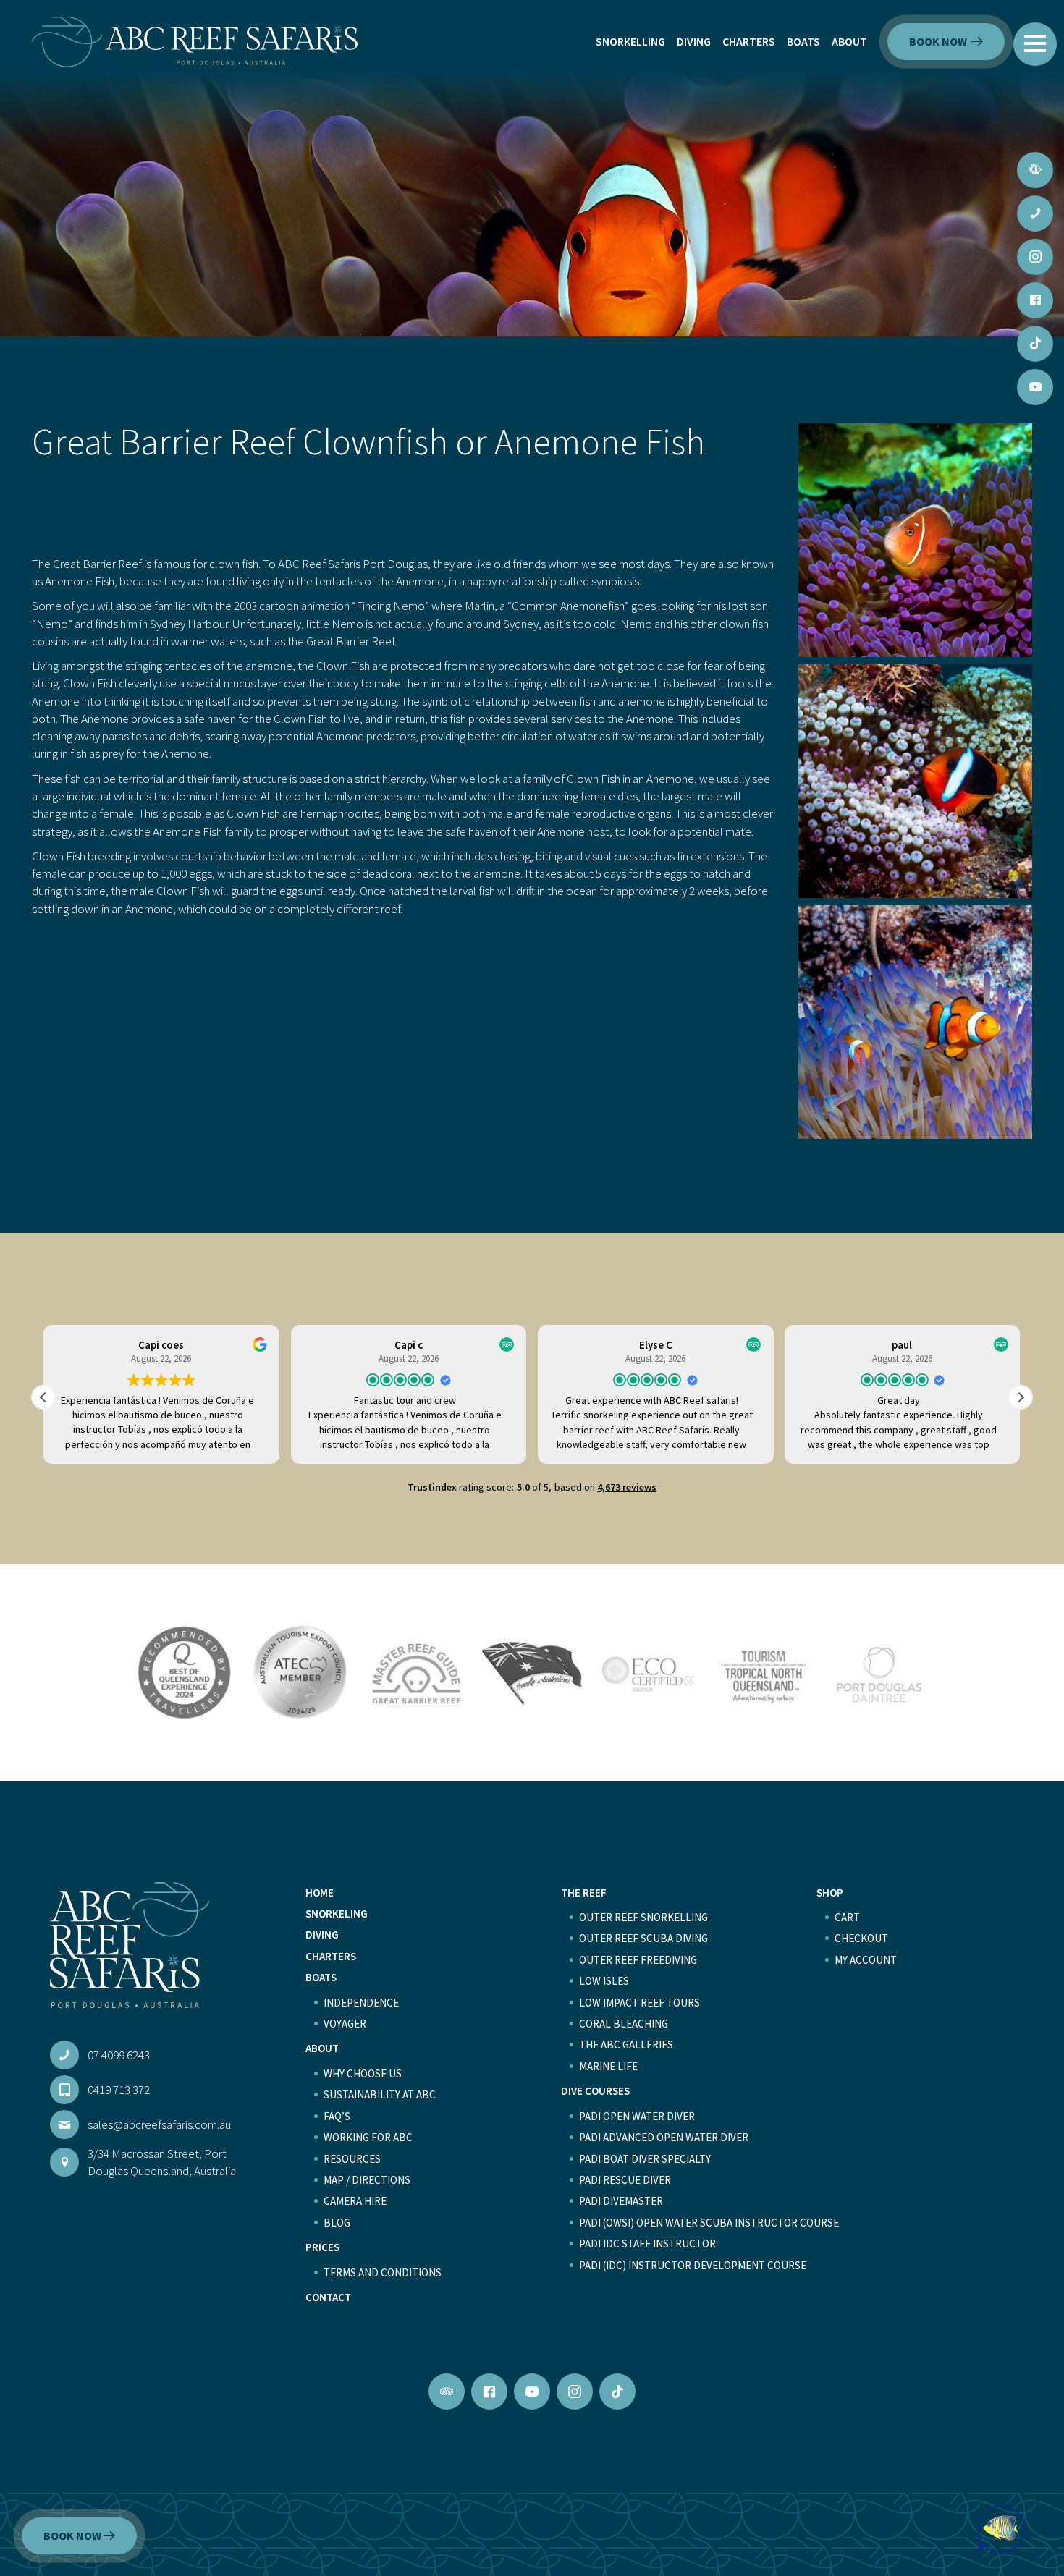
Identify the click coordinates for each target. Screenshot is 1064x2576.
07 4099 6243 (119, 2055)
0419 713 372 (119, 2090)
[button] (1035, 43)
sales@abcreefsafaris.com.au (159, 2124)
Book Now (939, 41)
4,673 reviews (627, 1487)
